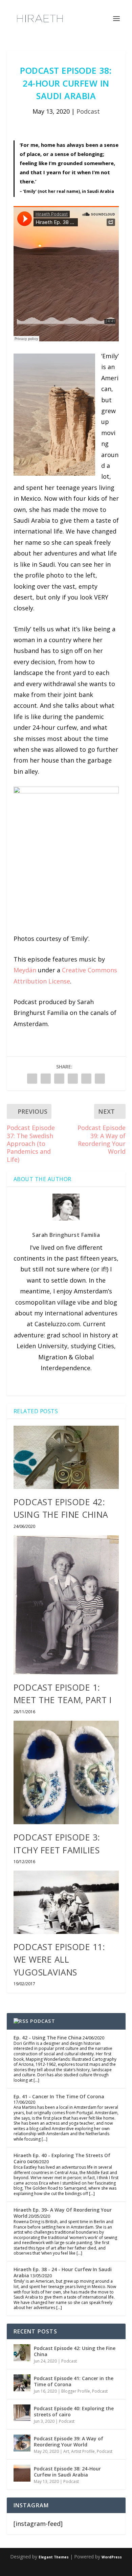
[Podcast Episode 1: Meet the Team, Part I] (66, 1605)
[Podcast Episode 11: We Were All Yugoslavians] (66, 1902)
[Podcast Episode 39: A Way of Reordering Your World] (22, 2443)
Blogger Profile (76, 2391)
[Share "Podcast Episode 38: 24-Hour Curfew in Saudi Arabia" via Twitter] (46, 1079)
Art (66, 2451)
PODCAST (42, 2021)
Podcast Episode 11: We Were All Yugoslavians (59, 1959)
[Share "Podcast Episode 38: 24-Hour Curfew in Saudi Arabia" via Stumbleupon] (86, 1079)
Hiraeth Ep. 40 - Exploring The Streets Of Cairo (62, 2158)
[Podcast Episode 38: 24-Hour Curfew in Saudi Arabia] (22, 2473)
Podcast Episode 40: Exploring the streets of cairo (74, 2411)
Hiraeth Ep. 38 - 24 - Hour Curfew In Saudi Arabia (63, 2272)
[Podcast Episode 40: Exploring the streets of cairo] (22, 2413)
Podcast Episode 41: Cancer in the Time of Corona (74, 2381)
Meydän (25, 970)
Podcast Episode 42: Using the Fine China (75, 2351)
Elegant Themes (54, 2557)
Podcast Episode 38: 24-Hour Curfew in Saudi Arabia (67, 2472)
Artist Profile (83, 2451)
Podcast (88, 111)
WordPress (112, 2557)
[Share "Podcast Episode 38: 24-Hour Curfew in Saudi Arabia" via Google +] (59, 1079)
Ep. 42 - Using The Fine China (48, 2038)
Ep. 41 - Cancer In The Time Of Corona (59, 2096)
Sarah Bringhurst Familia (66, 1235)
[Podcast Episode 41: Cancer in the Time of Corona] (22, 2383)
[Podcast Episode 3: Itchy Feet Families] (66, 1772)
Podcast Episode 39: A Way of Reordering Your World (69, 2442)
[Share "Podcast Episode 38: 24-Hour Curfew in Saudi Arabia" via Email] (100, 1079)
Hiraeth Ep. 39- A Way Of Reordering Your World (63, 2213)
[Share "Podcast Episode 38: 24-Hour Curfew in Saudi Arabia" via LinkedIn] (73, 1079)
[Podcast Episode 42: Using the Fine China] (66, 1457)
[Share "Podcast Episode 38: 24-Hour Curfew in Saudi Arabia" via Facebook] (32, 1079)
